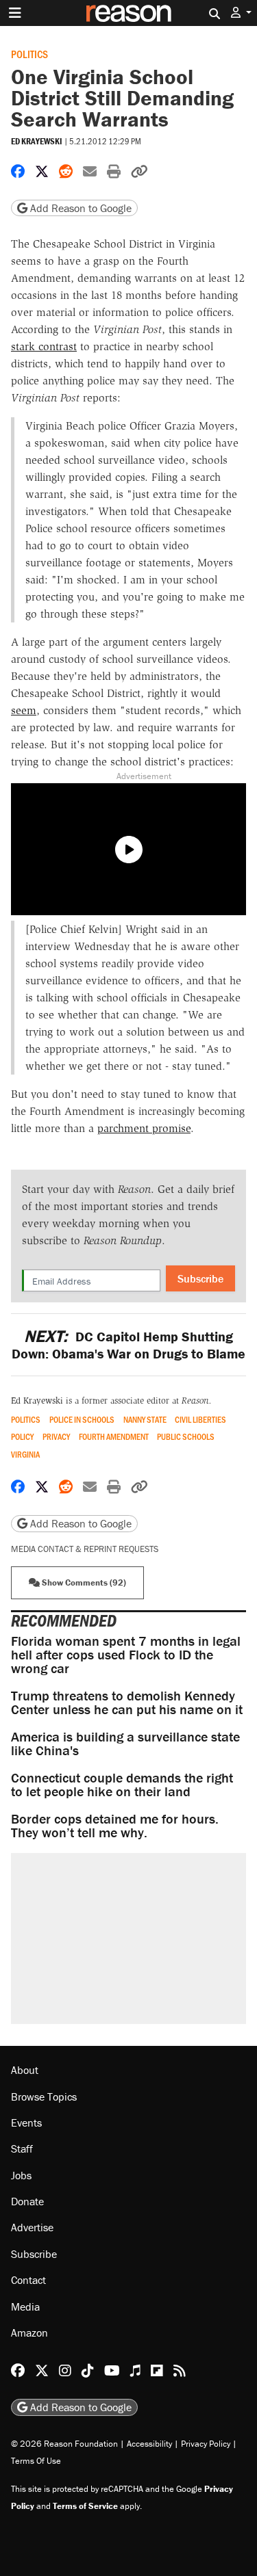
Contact (28, 2280)
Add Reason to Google (79, 208)
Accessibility (149, 2444)
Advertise (32, 2227)
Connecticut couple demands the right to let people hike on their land (122, 1784)
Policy (22, 1437)
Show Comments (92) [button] (83, 1582)
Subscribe (200, 1278)
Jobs (21, 2175)
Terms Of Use (36, 2461)
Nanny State (145, 1420)
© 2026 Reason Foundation (64, 2444)
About (25, 2070)
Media (25, 2306)
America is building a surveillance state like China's (125, 1743)
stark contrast (44, 346)
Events (26, 2122)
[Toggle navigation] (15, 13)
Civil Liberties (200, 1420)
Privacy (56, 1437)
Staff (22, 2148)
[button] (241, 13)
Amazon (29, 2332)
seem (24, 710)
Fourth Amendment (114, 1437)
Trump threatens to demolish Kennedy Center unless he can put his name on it (127, 1702)
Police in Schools (82, 1420)
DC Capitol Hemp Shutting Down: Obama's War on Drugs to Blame (128, 1345)
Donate (27, 2201)
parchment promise (144, 1128)
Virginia (25, 1455)
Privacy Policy (206, 2444)
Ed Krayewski (37, 141)
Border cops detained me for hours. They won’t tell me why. (115, 1825)
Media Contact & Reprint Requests (85, 1549)
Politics (29, 54)
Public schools (186, 1437)
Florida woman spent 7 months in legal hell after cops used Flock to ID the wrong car (126, 1654)
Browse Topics (44, 2097)
